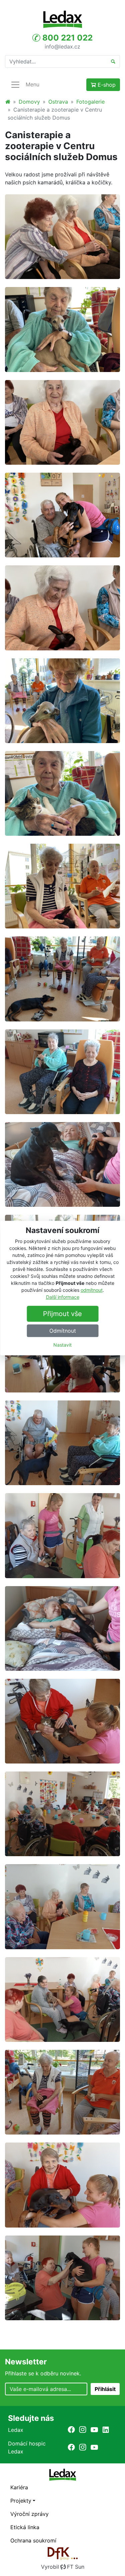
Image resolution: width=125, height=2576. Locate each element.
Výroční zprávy (29, 2514)
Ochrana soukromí (33, 2540)
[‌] (71, 2430)
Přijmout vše (62, 1314)
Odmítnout (63, 1331)
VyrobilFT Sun (63, 2567)
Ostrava (58, 102)
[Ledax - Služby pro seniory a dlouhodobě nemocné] (8, 102)
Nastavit (62, 1345)
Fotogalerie (90, 102)
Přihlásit (105, 2389)
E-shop (106, 85)
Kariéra (19, 2487)
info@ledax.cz (62, 46)
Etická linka (25, 2527)
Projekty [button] (21, 2501)
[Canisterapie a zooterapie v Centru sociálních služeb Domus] (62, 236)
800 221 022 (66, 38)
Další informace (63, 1297)
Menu (32, 84)
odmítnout (92, 1290)
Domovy (29, 102)
